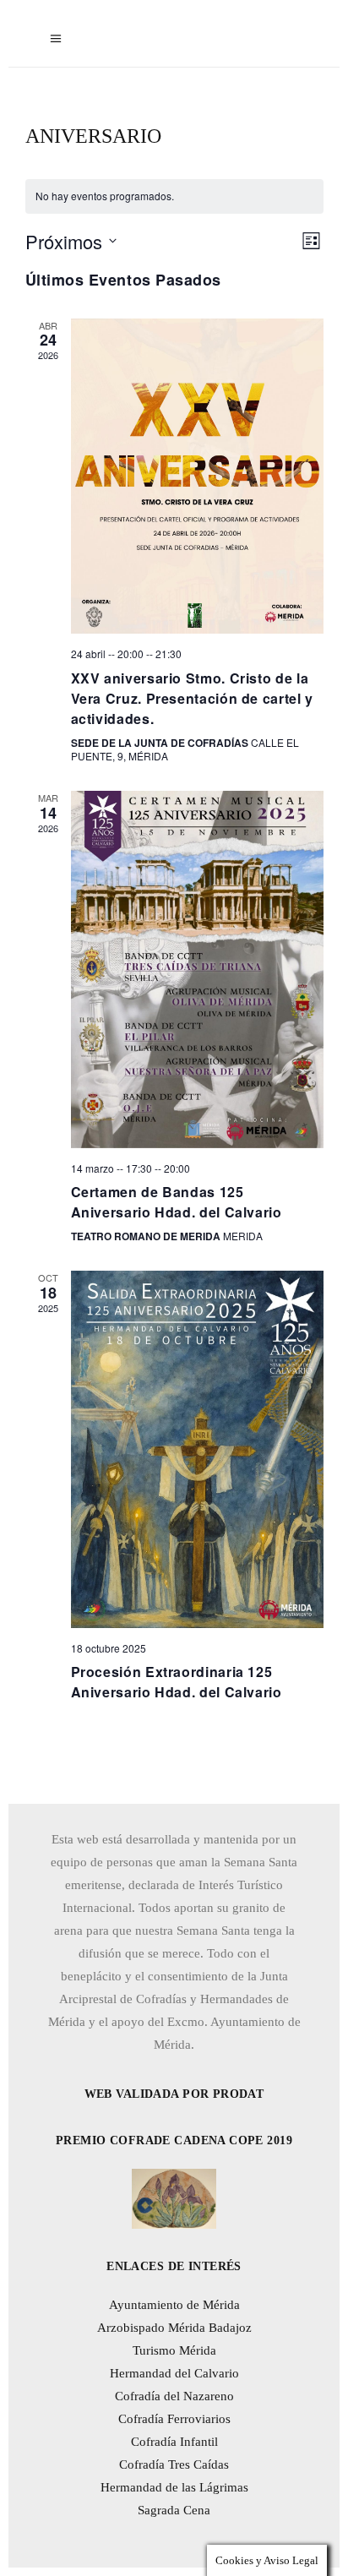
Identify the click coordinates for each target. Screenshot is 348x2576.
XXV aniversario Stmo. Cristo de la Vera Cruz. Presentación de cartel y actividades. (192, 698)
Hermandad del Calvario (174, 2373)
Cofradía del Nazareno (174, 2396)
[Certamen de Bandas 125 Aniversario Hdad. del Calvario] (197, 969)
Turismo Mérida (174, 2350)
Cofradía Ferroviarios (174, 2419)
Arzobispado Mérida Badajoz (174, 2328)
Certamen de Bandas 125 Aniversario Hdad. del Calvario (177, 1202)
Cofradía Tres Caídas (174, 2464)
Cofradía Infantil (174, 2442)
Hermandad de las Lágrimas (174, 2487)
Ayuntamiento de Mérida (174, 2305)
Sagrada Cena (174, 2510)
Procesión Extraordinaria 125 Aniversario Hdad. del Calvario (177, 1682)
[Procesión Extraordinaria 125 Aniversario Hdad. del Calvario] (197, 1449)
